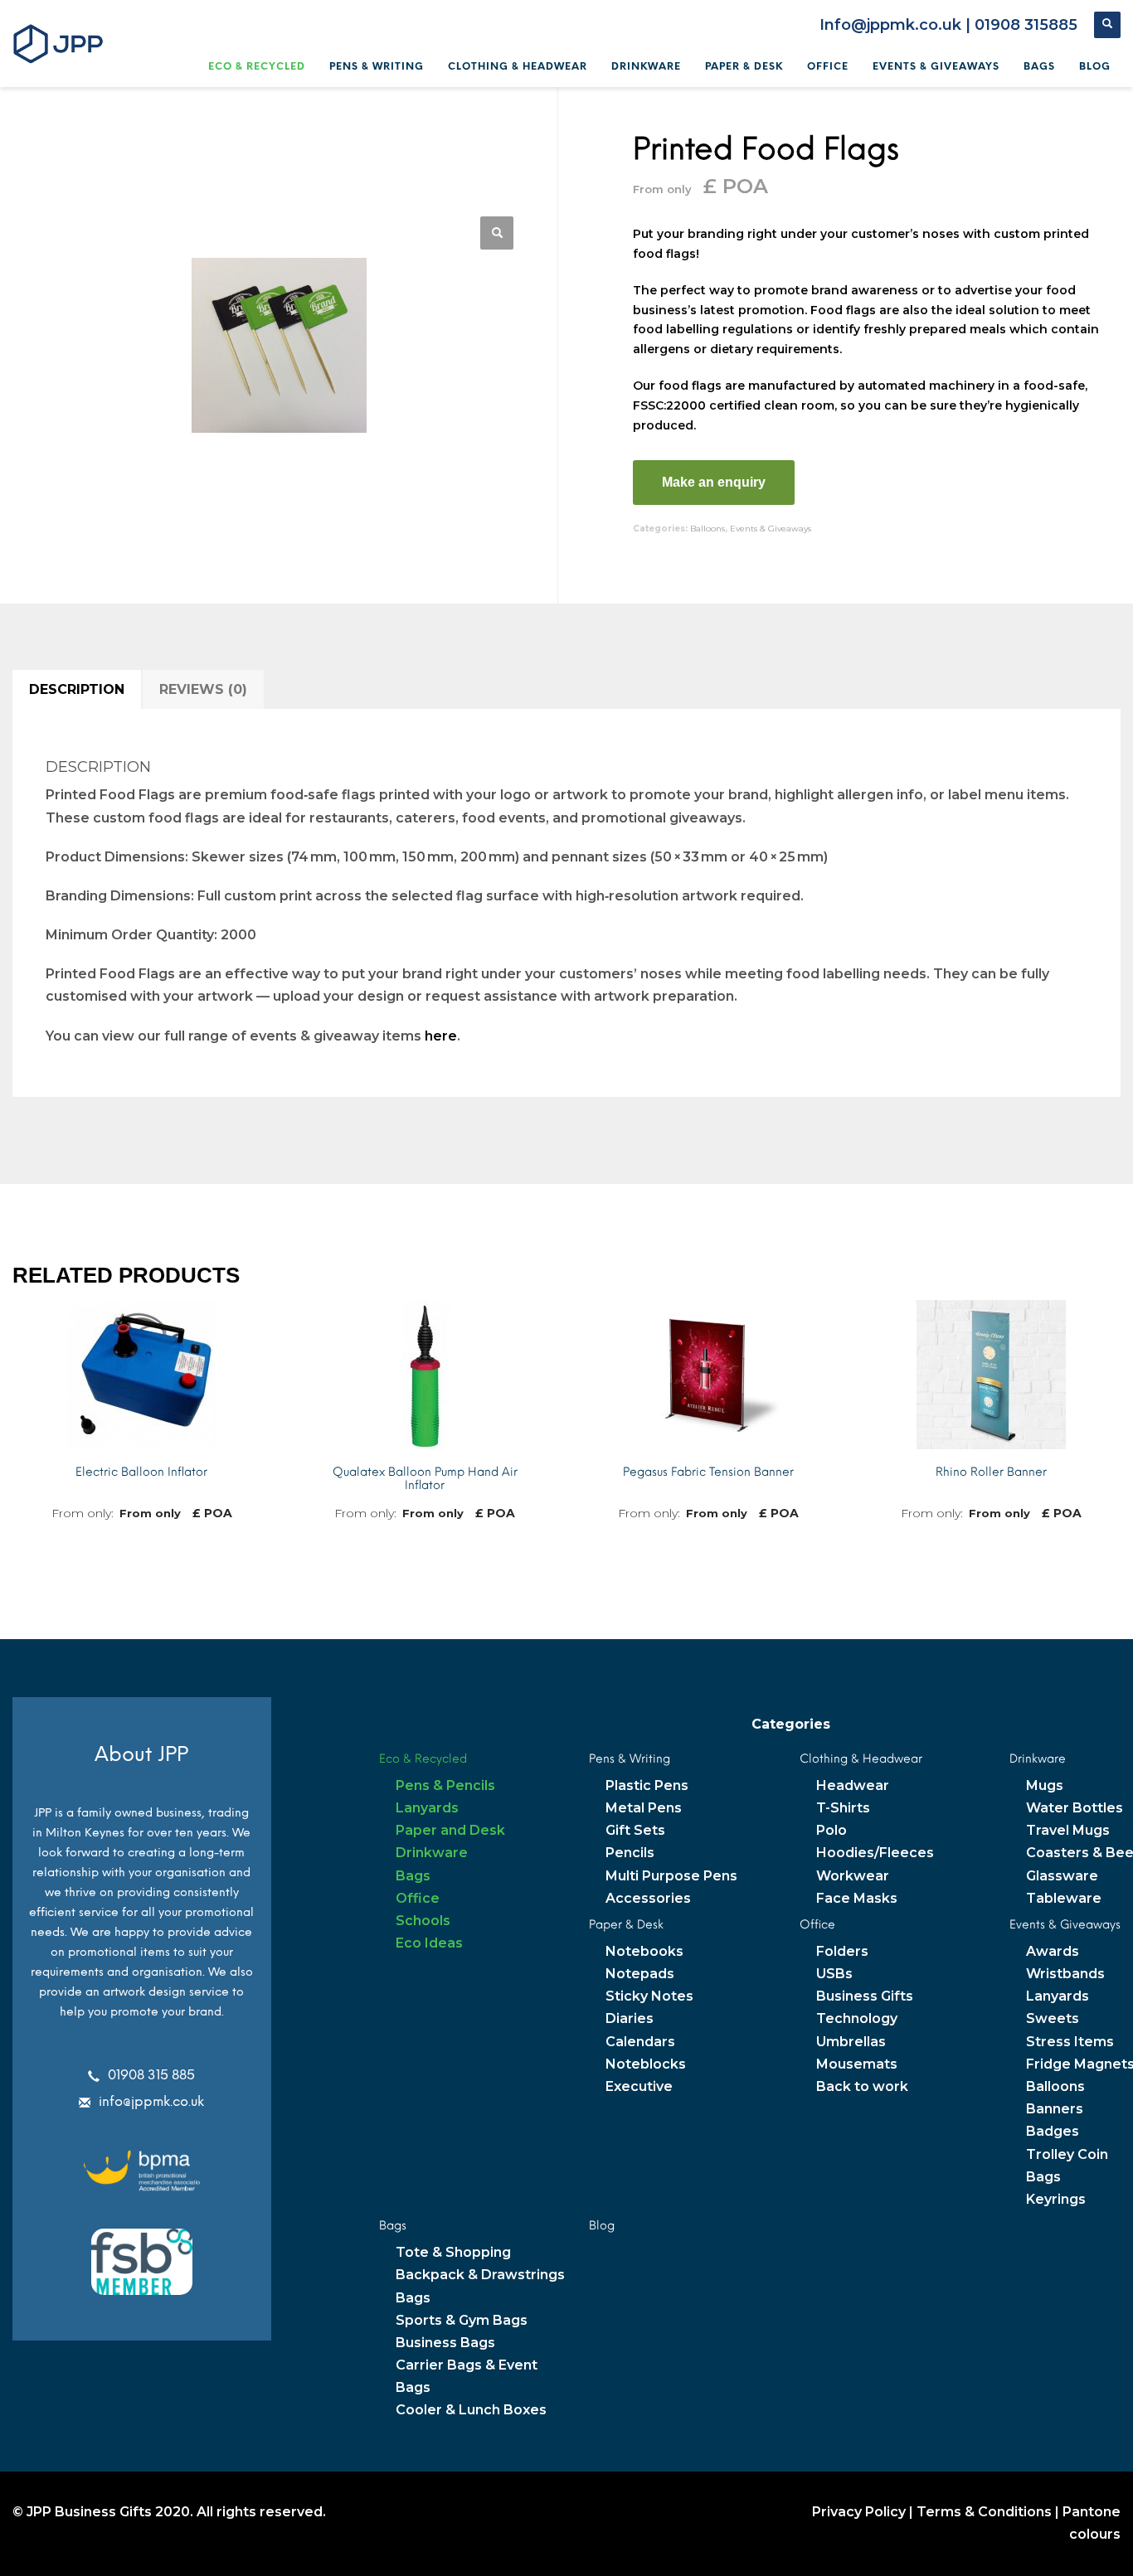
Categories (791, 1724)
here (441, 1036)
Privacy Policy (859, 2512)
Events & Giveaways (771, 529)
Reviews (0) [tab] (203, 689)
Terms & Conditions (984, 2512)
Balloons (708, 529)
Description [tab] (77, 689)
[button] (497, 233)
